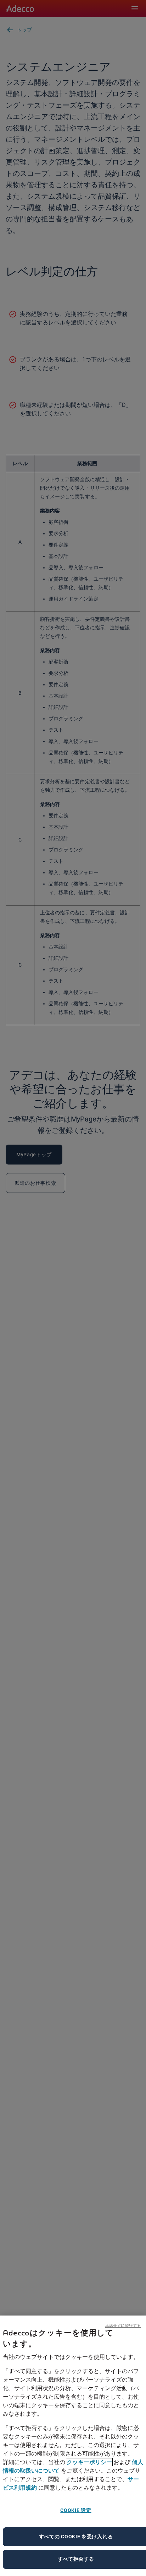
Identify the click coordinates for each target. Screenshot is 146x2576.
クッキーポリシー (89, 2462)
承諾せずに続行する (123, 2325)
